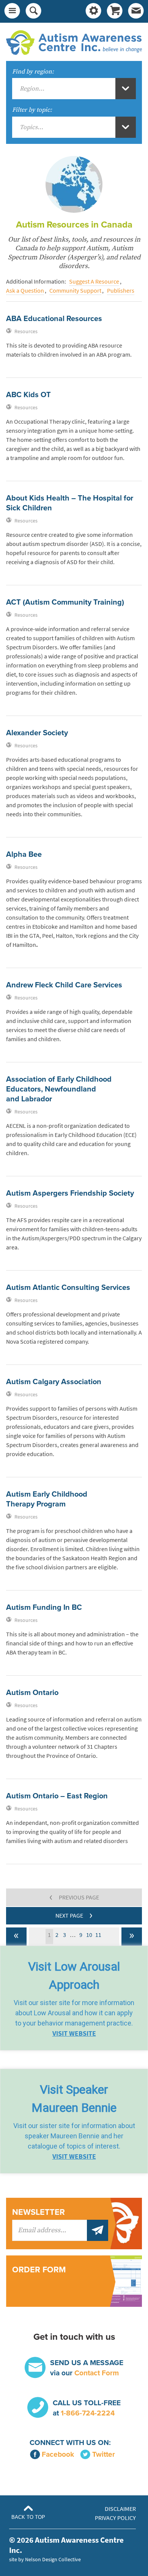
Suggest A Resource (94, 281)
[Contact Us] (136, 11)
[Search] (33, 11)
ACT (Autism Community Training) (65, 602)
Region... (32, 89)
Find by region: (33, 72)
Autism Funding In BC (44, 1608)
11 (98, 1935)
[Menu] (12, 11)
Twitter (104, 2454)
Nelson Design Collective (53, 2559)
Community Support (75, 291)
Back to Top (28, 2517)
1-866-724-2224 (88, 2413)
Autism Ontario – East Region (57, 1796)
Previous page (74, 1896)
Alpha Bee (24, 855)
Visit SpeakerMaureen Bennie (74, 2099)
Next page (74, 1915)
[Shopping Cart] (115, 11)
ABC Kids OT (28, 395)
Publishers (121, 291)
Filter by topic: (32, 110)
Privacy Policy (115, 2518)
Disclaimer (120, 2509)
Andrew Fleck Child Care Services (64, 985)
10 (89, 1935)
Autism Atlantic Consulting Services (68, 1288)
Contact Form (97, 2373)
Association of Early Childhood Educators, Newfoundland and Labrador (59, 1089)
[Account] (93, 11)
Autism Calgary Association (54, 1382)
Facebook (58, 2454)
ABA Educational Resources (54, 319)
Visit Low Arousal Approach (74, 1976)
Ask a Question (25, 291)
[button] (74, 1998)
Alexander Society (37, 733)
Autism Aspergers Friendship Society (70, 1193)
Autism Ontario (32, 1693)
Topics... (31, 127)
